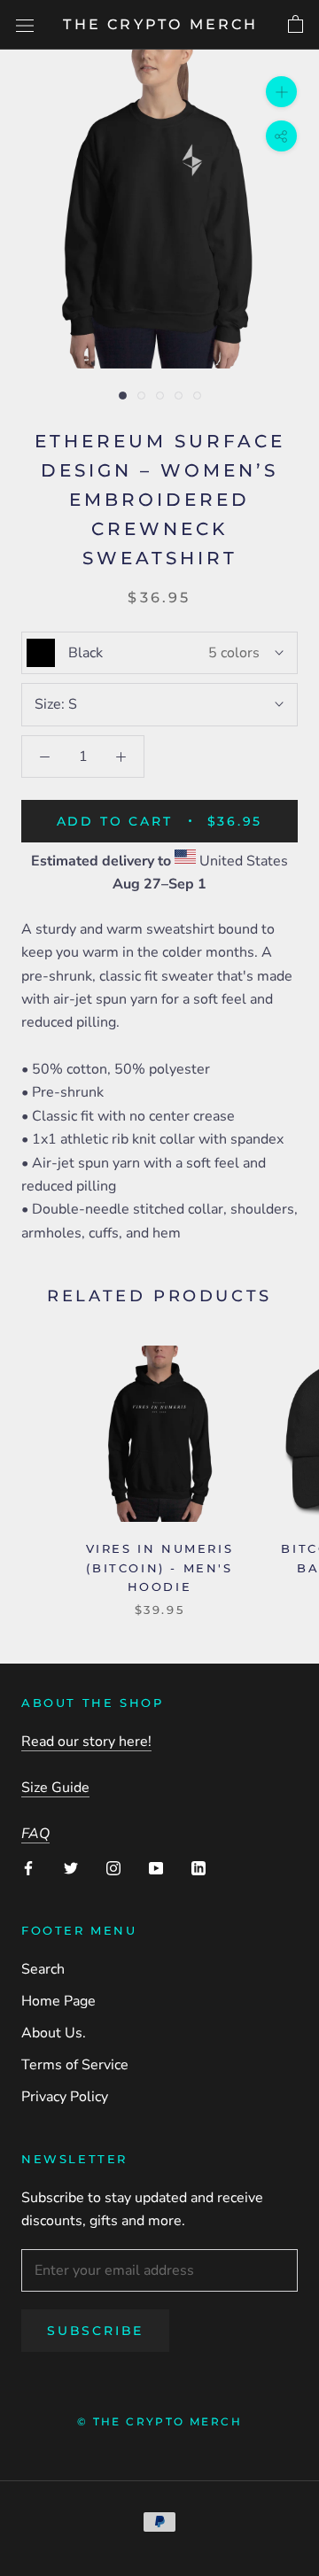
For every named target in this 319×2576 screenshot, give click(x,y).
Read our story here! (86, 1742)
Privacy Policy (65, 2097)
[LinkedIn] (198, 1867)
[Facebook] (28, 1867)
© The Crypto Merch (159, 2421)
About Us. (54, 2033)
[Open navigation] (25, 25)
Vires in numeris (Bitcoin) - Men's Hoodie (160, 1567)
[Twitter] (71, 1867)
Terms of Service (75, 2065)
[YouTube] (156, 1867)
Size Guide (55, 1788)
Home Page (58, 2001)
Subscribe (95, 2331)
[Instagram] (113, 1867)
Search (43, 1969)
